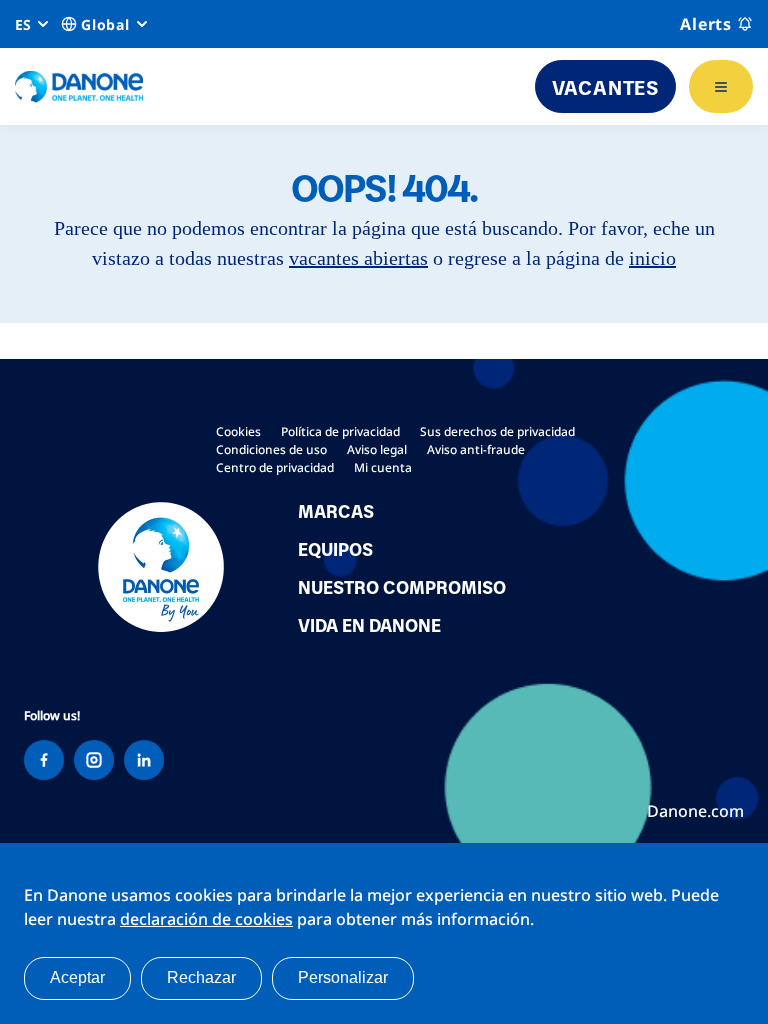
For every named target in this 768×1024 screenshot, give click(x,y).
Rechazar (201, 977)
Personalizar (343, 977)
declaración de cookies (206, 919)
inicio (652, 258)
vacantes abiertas (358, 258)
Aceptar (77, 977)
